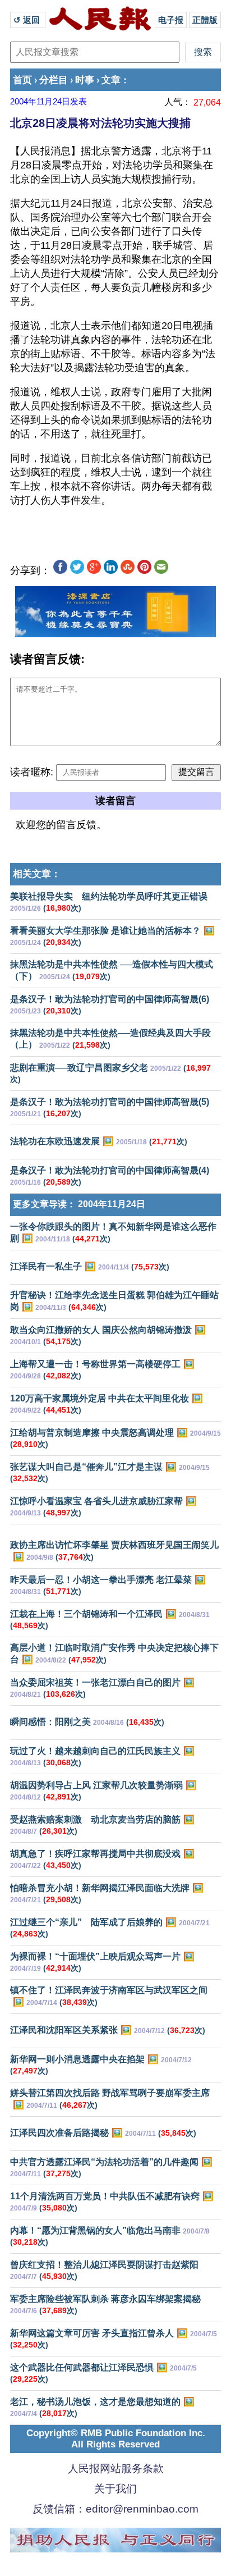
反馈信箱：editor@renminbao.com (115, 2509)
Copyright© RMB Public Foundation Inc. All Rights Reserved (116, 2439)
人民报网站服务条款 (116, 2468)
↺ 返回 (28, 20)
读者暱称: (32, 772)
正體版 (205, 20)
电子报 (171, 20)
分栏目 (54, 80)
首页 (22, 80)
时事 (85, 80)
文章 (111, 80)
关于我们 (115, 2489)
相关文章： (37, 874)
